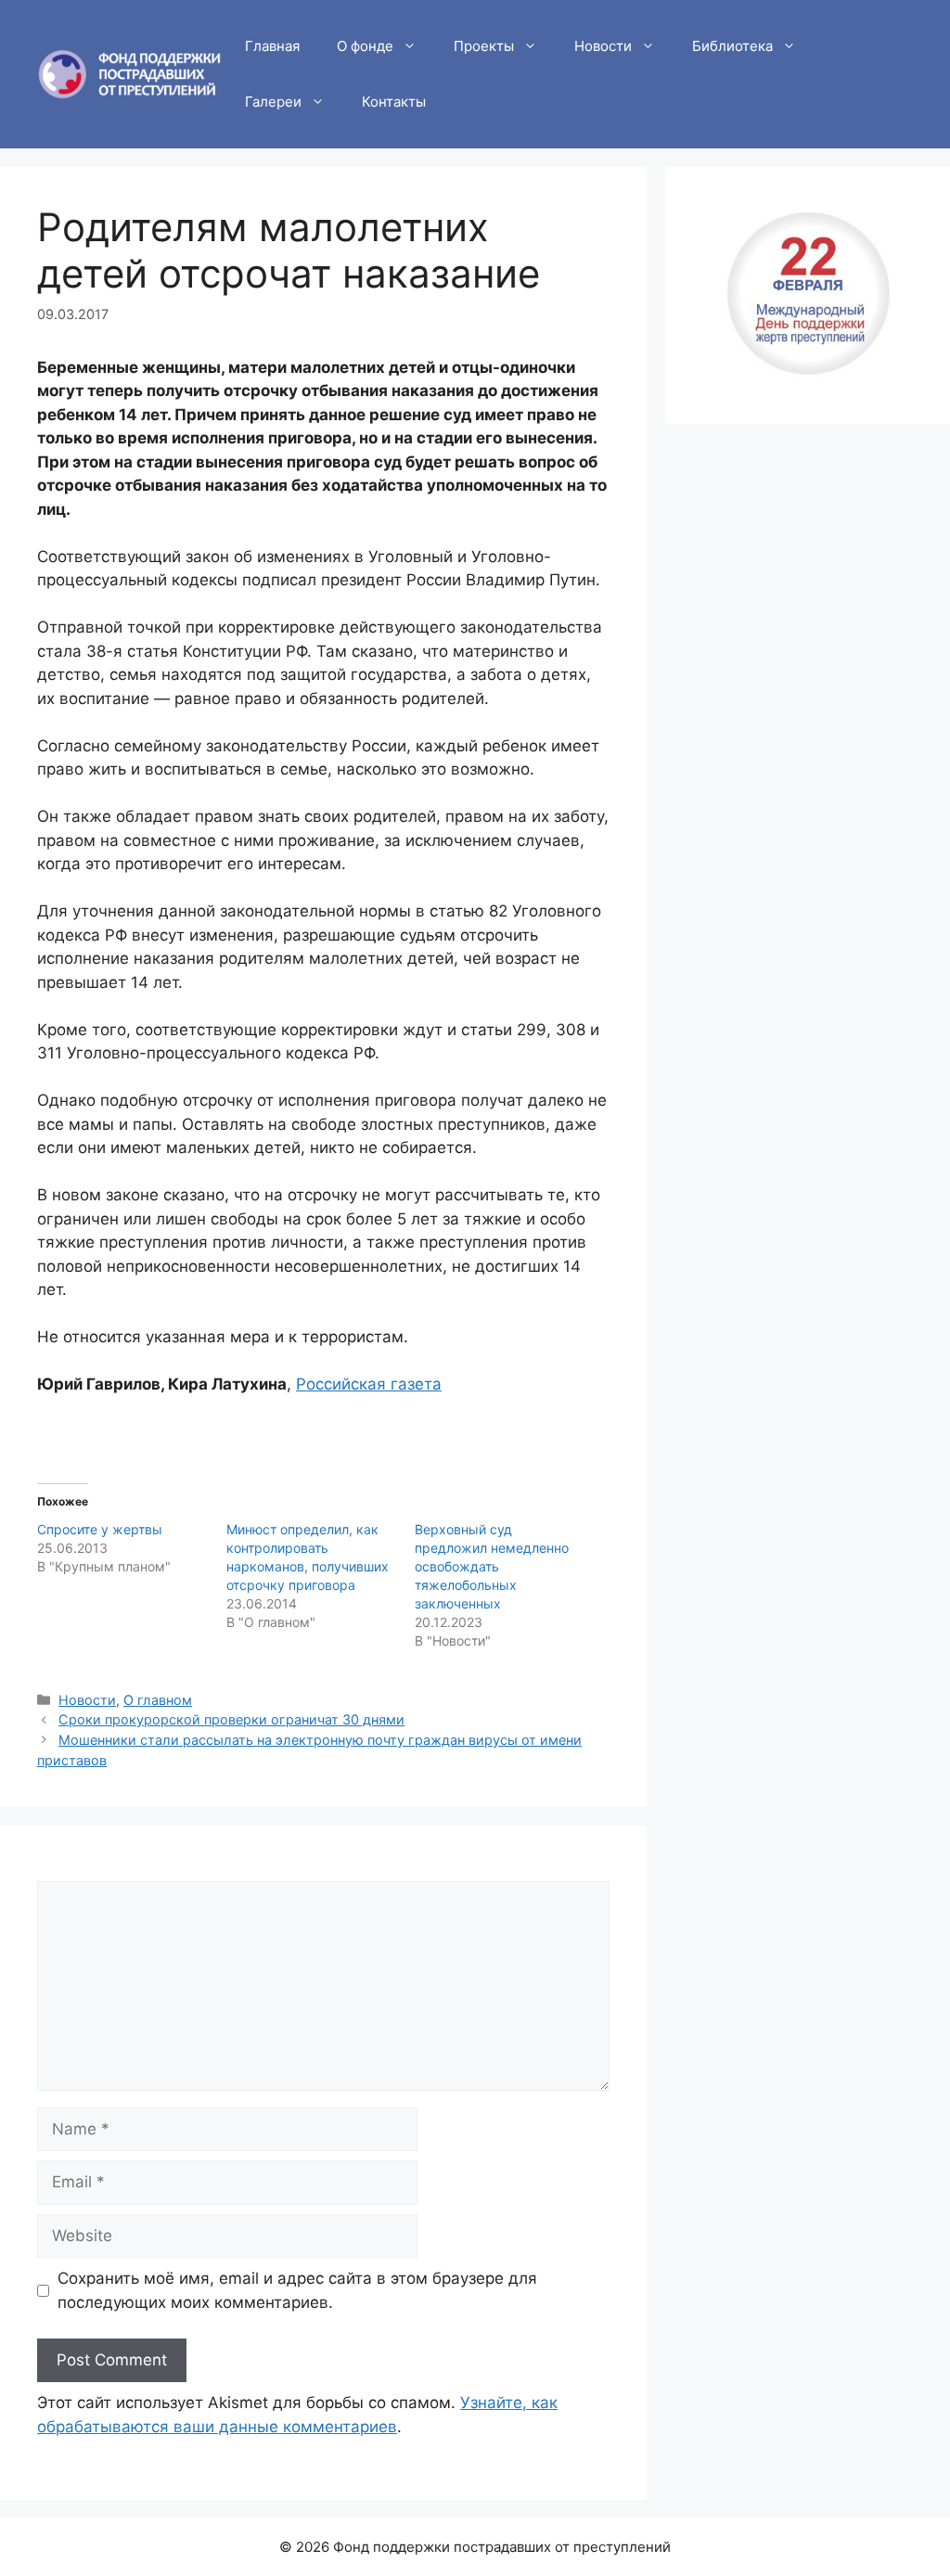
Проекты (484, 46)
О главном (158, 1700)
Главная (272, 46)
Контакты (394, 102)
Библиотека (732, 46)
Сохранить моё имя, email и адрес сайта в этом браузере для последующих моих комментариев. (297, 2290)
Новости (603, 46)
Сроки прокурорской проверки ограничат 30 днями (231, 1719)
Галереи (273, 102)
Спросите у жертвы (100, 1529)
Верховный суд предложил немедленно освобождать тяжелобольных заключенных (492, 1566)
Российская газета (369, 1384)
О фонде (365, 46)
